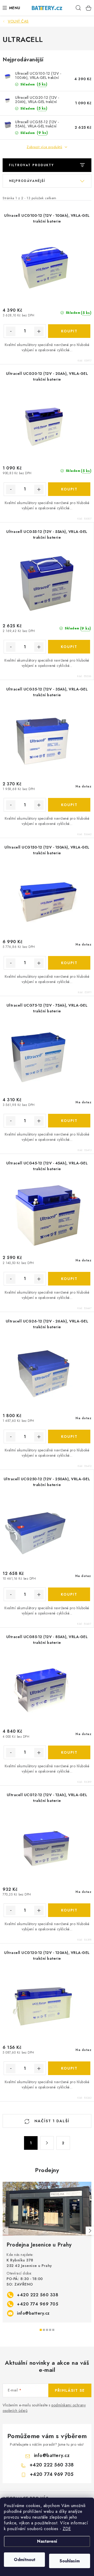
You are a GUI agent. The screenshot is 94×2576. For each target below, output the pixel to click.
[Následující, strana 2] (47, 2143)
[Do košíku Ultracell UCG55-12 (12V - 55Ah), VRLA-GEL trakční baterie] (69, 647)
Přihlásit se (70, 2390)
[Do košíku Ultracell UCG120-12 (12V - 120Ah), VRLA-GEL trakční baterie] (69, 2068)
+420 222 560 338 (38, 2295)
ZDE (67, 2529)
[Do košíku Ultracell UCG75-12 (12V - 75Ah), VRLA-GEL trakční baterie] (69, 1121)
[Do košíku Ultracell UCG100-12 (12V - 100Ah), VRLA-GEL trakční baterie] (69, 331)
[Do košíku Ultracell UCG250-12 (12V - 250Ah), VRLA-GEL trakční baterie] (69, 1594)
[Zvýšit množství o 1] (39, 331)
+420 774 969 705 (38, 2304)
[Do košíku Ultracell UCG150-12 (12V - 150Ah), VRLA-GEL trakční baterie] (69, 963)
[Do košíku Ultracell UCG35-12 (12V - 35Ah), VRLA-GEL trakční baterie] (69, 805)
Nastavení (47, 2541)
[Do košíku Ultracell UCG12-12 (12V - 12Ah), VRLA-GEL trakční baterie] (69, 1910)
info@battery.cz (33, 2313)
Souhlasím (70, 2561)
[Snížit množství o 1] (11, 331)
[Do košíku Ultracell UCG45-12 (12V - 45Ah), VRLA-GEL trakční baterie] (69, 1279)
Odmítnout (25, 2560)
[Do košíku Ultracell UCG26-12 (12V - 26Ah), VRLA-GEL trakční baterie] (69, 1436)
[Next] (90, 2231)
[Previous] (4, 2231)
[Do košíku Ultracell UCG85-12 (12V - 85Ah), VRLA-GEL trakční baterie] (69, 1752)
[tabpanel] (47, 2252)
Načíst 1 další (51, 2121)
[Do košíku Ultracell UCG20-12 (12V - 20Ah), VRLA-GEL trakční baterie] (69, 489)
